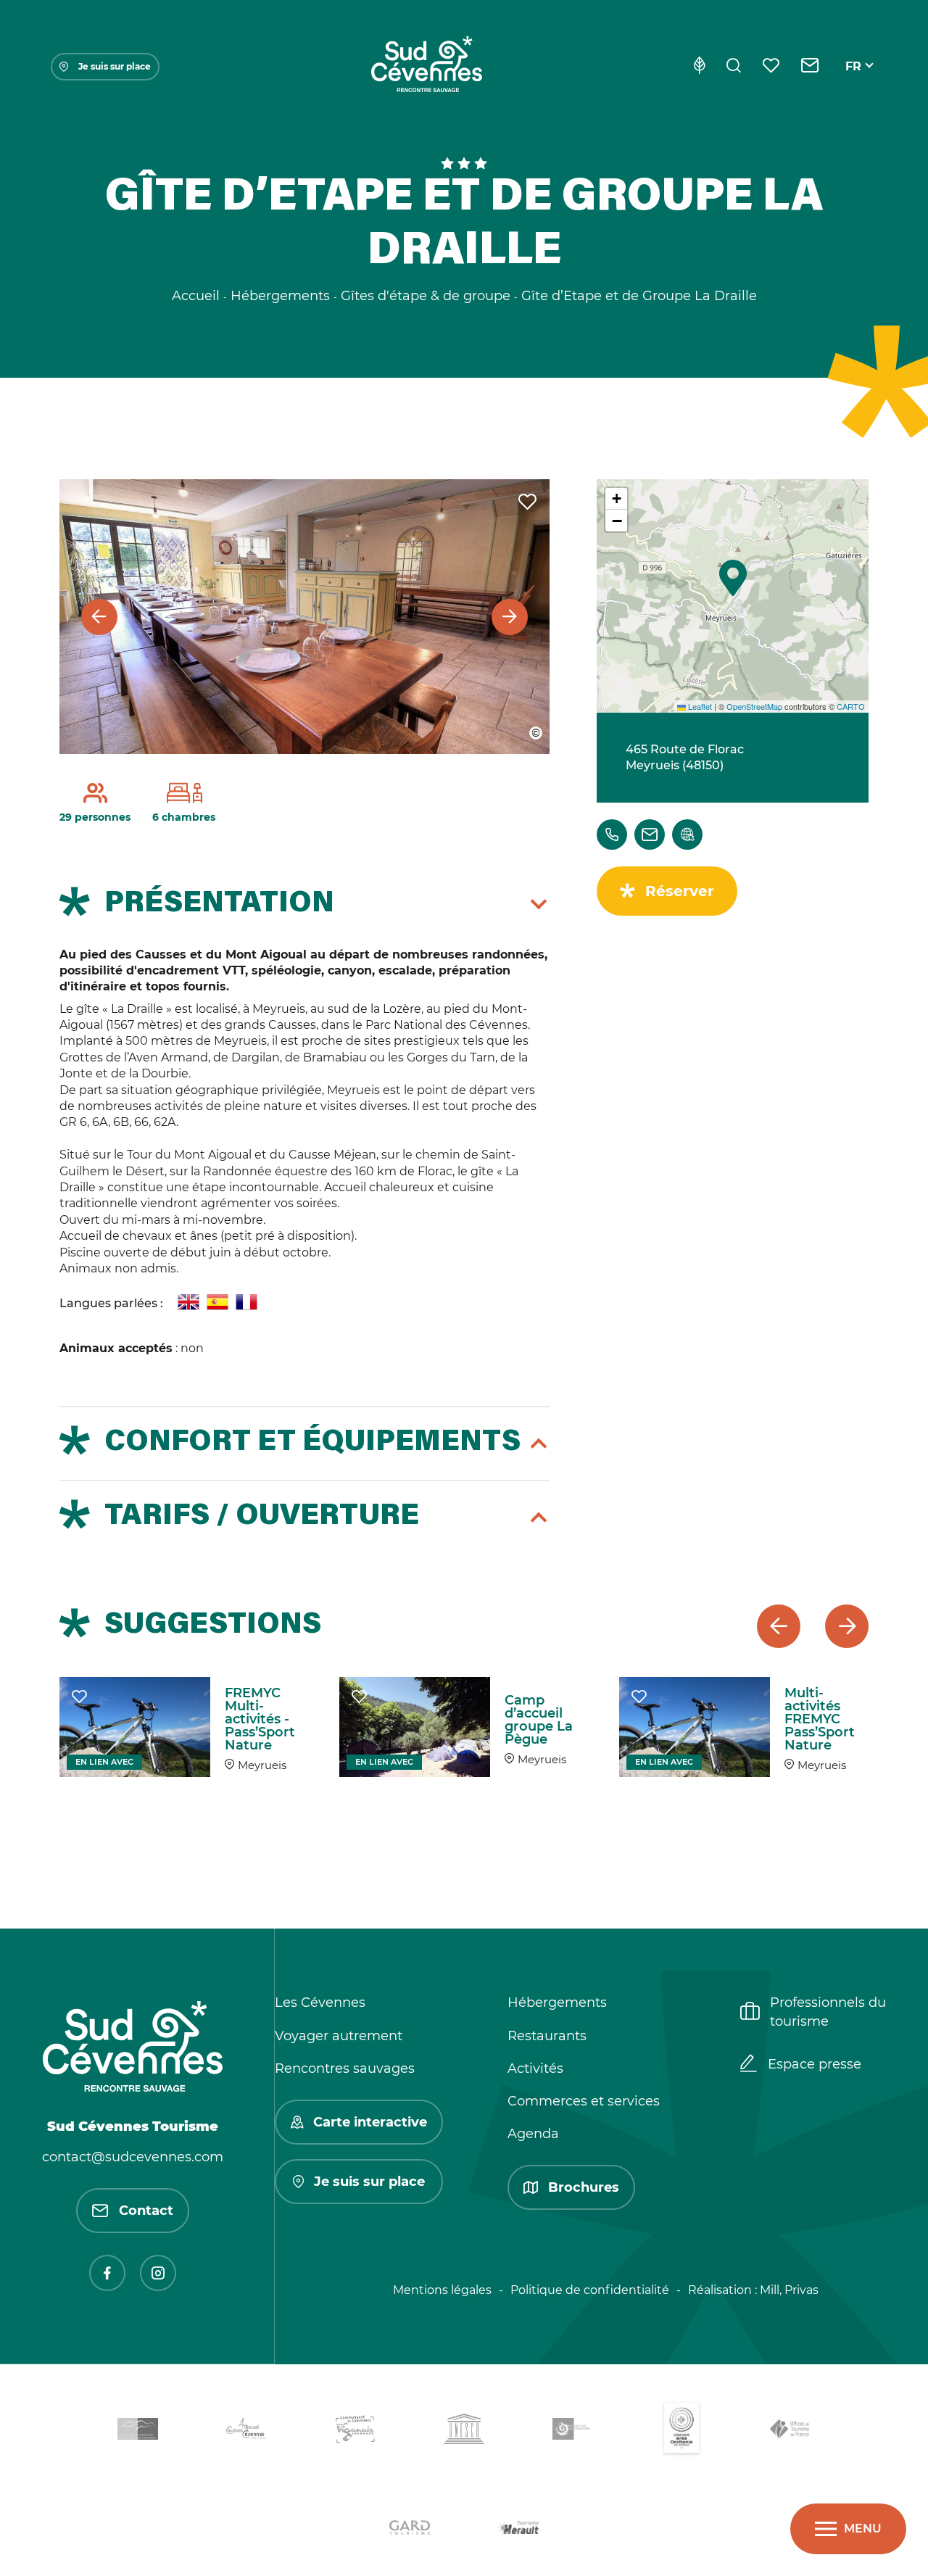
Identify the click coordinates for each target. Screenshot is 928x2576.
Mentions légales (442, 2290)
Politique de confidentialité (590, 2290)
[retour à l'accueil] (426, 67)
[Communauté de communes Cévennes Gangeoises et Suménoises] (138, 2432)
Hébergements (557, 2003)
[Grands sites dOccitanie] (681, 2431)
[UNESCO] (464, 2431)
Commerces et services (584, 2101)
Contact (146, 2211)
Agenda (533, 2134)
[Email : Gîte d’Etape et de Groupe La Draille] (650, 834)
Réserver (680, 891)
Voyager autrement (339, 2036)
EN (854, 83)
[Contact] (810, 67)
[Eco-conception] (699, 67)
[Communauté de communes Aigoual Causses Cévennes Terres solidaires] (246, 2431)
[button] (733, 578)
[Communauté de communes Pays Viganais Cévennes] (355, 2432)
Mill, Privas (789, 2290)
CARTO (851, 706)
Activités (535, 2068)
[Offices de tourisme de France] (790, 2431)
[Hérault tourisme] (518, 2530)
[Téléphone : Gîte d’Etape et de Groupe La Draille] (612, 834)
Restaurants (547, 2036)
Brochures (584, 2187)
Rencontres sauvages (345, 2068)
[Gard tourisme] (410, 2530)
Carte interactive (370, 2122)
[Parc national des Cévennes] (573, 2431)
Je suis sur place (115, 66)
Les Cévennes (320, 2003)
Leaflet (699, 706)
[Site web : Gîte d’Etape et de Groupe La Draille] (687, 834)
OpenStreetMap (754, 706)
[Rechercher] (734, 67)
